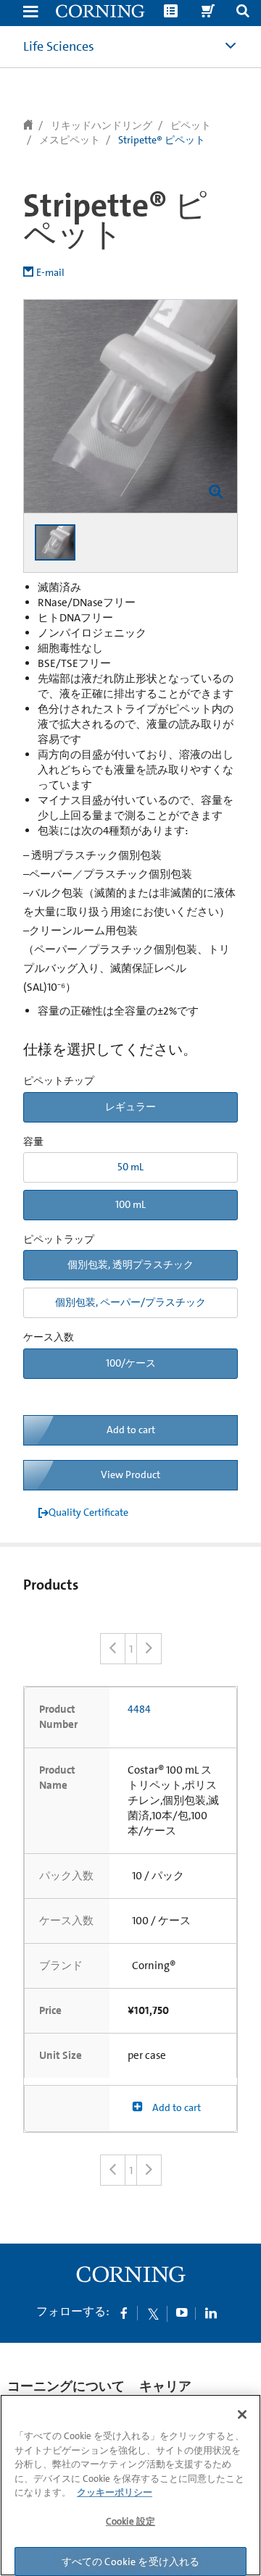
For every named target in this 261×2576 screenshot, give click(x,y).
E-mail (50, 272)
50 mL (130, 1167)
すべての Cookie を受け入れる (131, 2562)
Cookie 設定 (130, 2521)
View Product (130, 1474)
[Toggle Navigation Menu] (30, 13)
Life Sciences (59, 46)
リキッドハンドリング (101, 125)
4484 (139, 1709)
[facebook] (124, 2312)
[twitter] (153, 2312)
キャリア (165, 2386)
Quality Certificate (88, 1512)
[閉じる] (242, 2415)
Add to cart (131, 1430)
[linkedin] (211, 2312)
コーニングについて (66, 2386)
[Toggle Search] (243, 13)
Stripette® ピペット (162, 140)
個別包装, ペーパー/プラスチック (130, 1302)
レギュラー (130, 1107)
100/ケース (131, 1363)
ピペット (191, 125)
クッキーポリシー (115, 2492)
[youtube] (182, 2312)
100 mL (130, 1204)
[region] (130, 2485)
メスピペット (70, 140)
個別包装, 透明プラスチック (130, 1264)
